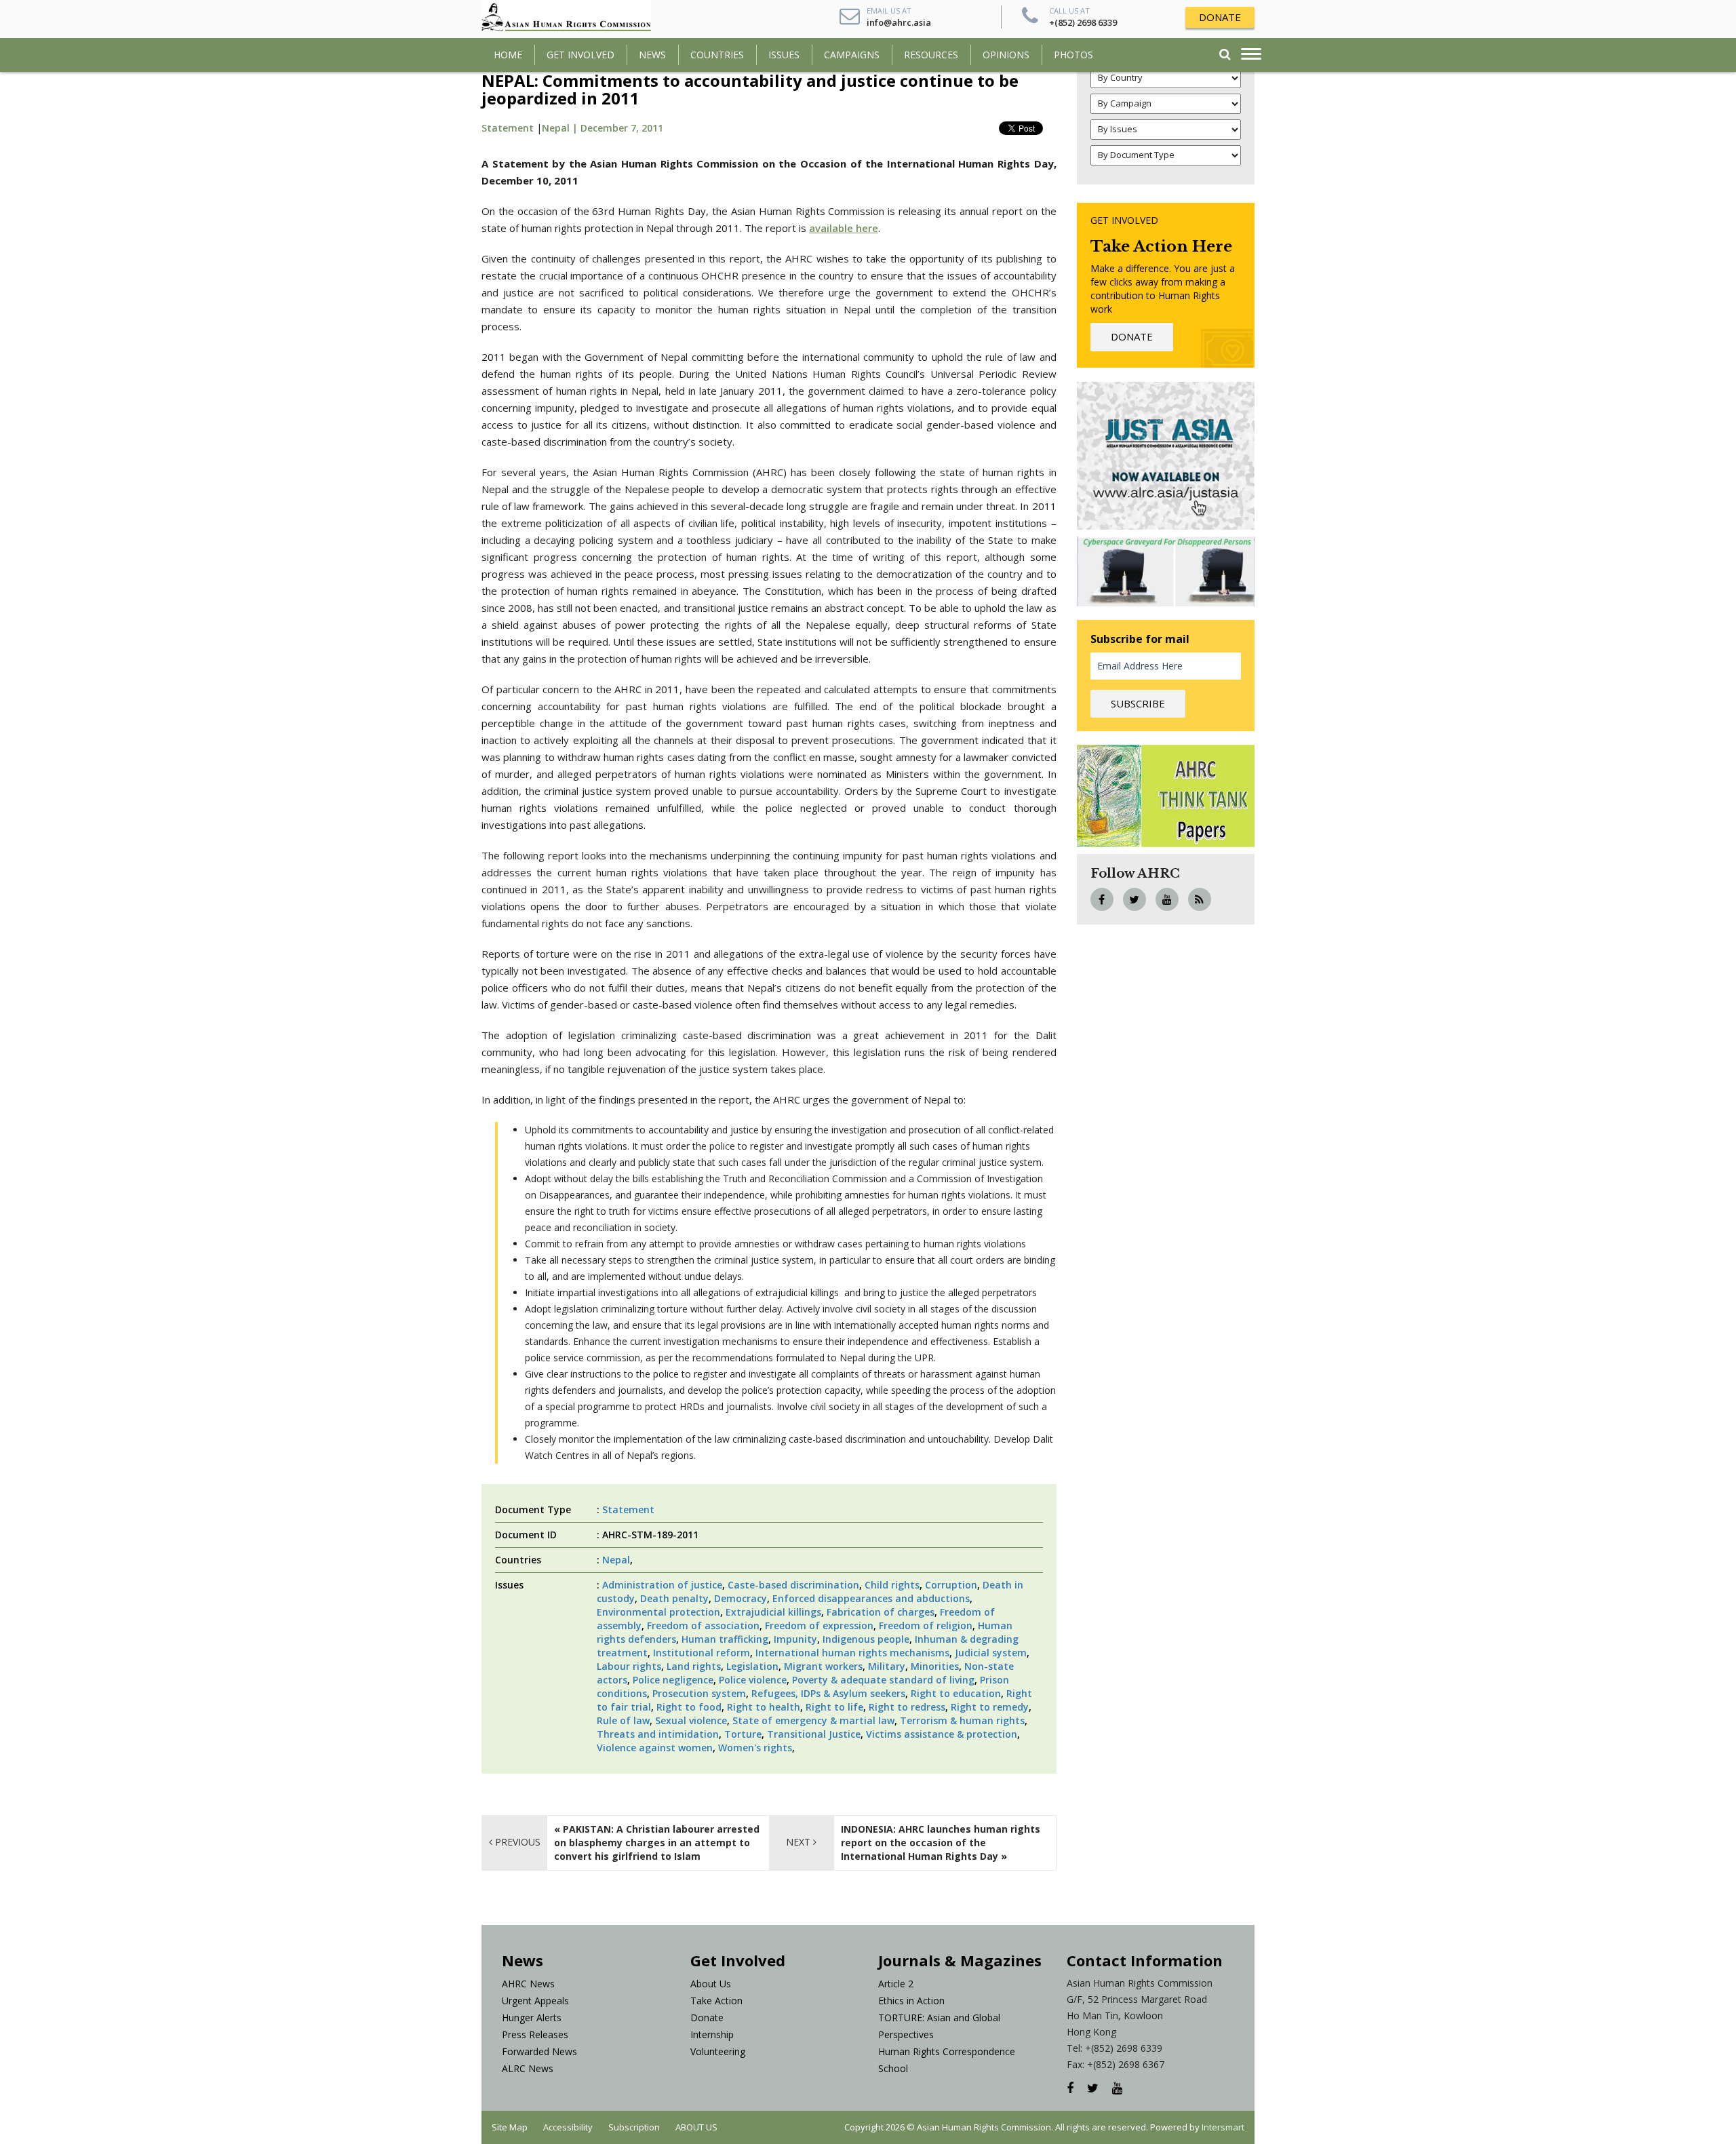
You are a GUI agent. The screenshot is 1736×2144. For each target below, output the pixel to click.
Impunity (795, 1639)
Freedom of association (703, 1625)
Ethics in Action (911, 2001)
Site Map (510, 2127)
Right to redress (907, 1707)
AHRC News (528, 1984)
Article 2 (896, 1984)
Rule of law (623, 1720)
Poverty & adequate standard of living (883, 1680)
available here (844, 228)
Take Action (716, 2001)
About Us (711, 1984)
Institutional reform (702, 1653)
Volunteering (718, 2051)
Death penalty (674, 1598)
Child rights (892, 1585)
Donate (707, 2018)
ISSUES (784, 55)
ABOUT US (696, 2127)
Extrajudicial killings (773, 1612)
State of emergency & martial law (813, 1720)
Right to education (956, 1693)
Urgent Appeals (535, 2001)
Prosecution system (699, 1693)
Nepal (616, 1560)
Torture (743, 1734)
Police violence (753, 1680)
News (652, 55)
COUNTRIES (717, 55)
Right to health (764, 1707)
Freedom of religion (926, 1625)
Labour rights (629, 1666)
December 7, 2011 (622, 128)
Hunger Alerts (532, 2018)
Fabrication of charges (881, 1612)
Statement (508, 128)
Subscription (634, 2127)
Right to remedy (990, 1707)
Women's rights (755, 1748)
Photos (1073, 55)
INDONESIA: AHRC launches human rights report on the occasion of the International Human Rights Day (941, 1843)
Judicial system (991, 1653)
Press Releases (535, 2034)
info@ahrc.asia (899, 22)
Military (887, 1666)
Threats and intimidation (658, 1734)
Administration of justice (662, 1585)
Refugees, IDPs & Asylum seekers (828, 1693)
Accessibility (568, 2127)
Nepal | (561, 128)
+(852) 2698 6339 (1083, 22)
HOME (508, 55)
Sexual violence (691, 1720)
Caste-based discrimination (793, 1585)
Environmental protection (658, 1612)
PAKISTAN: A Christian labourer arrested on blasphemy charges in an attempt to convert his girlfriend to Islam (657, 1843)
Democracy (741, 1598)
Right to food (689, 1707)
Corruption (951, 1585)
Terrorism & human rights (962, 1720)
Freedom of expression (819, 1625)
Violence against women (655, 1748)
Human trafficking (725, 1639)
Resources (931, 55)
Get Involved (580, 55)
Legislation (752, 1666)
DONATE (1220, 17)
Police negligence (673, 1680)
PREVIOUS (516, 1842)
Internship (712, 2034)
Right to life (834, 1707)
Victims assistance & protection (942, 1734)
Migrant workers (823, 1666)
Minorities (935, 1666)
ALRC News (528, 2068)
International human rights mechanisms (852, 1653)
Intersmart (1223, 2127)
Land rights (694, 1666)
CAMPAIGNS (852, 55)
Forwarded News (539, 2051)
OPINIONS (1006, 55)
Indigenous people (866, 1639)
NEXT (800, 1842)
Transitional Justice (814, 1734)
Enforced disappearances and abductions (871, 1598)
